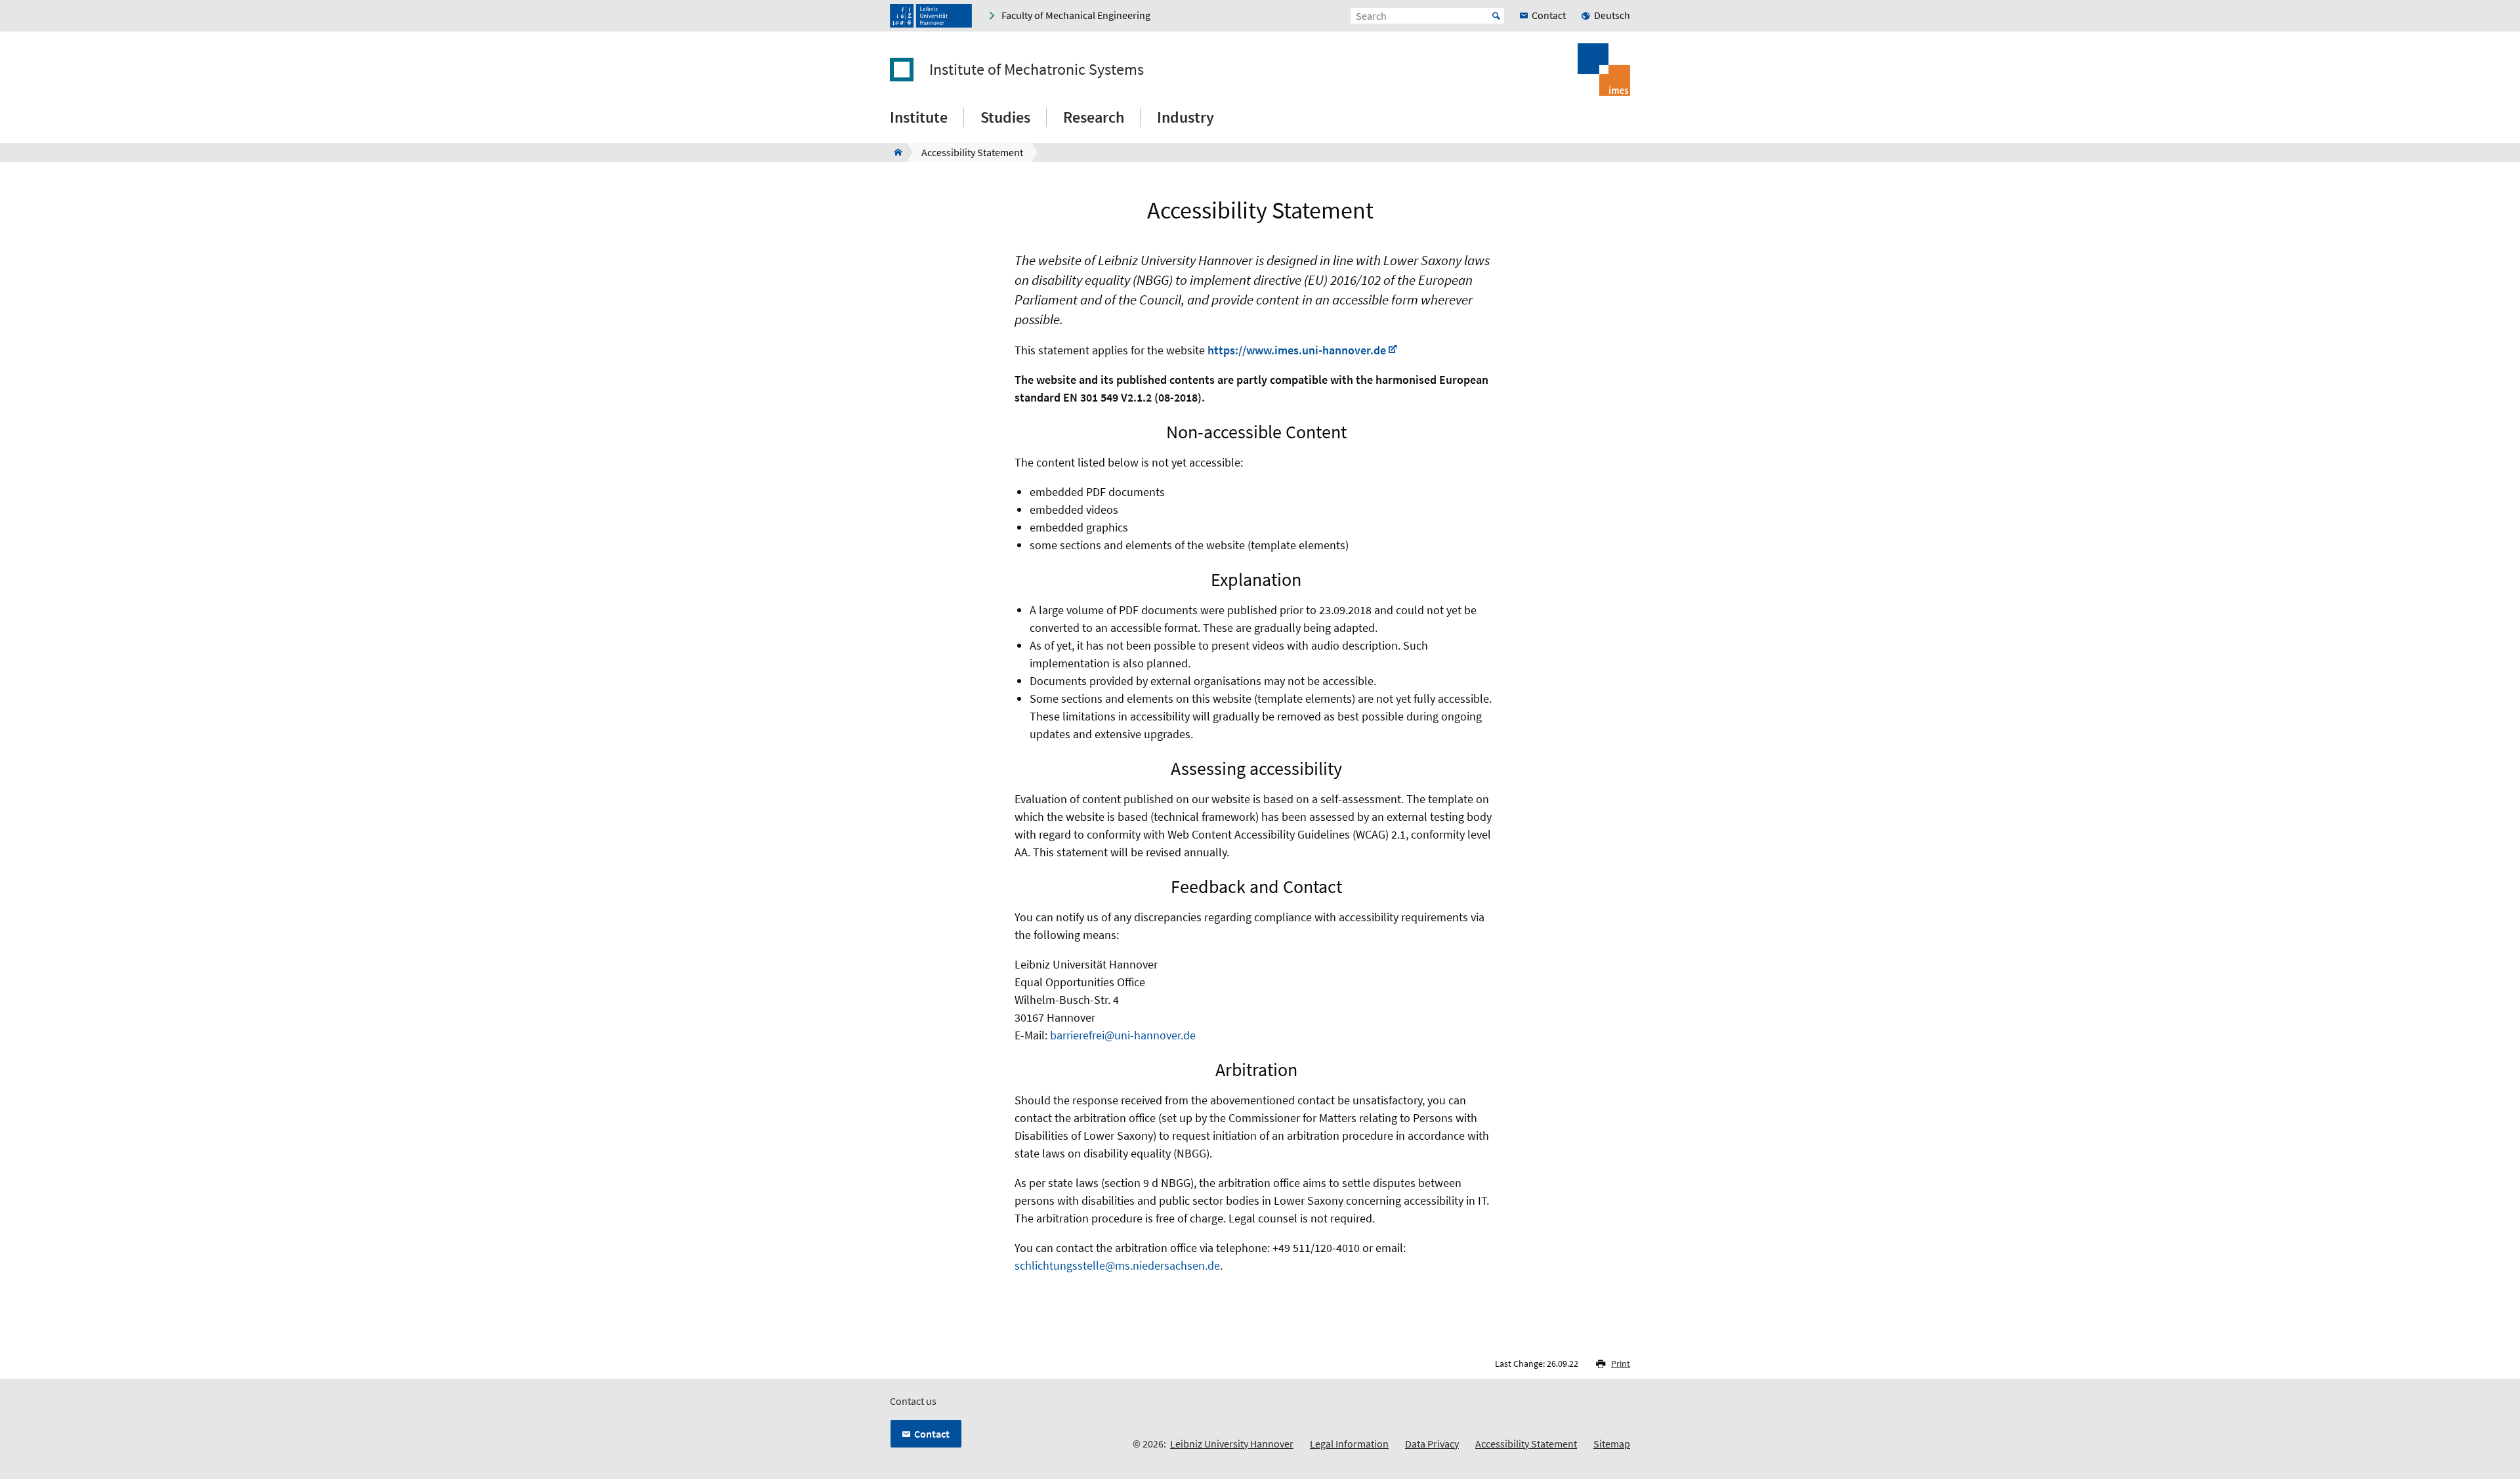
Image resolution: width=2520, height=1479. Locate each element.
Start (1496, 16)
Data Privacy (1432, 1444)
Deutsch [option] (1612, 15)
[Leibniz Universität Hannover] (931, 16)
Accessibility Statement (1526, 1444)
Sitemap (1612, 1444)
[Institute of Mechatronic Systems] (894, 152)
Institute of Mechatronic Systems (1037, 70)
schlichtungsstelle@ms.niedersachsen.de (1117, 1265)
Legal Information (1349, 1444)
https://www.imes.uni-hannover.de (1297, 350)
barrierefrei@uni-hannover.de (1123, 1035)
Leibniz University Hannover (1232, 1444)
